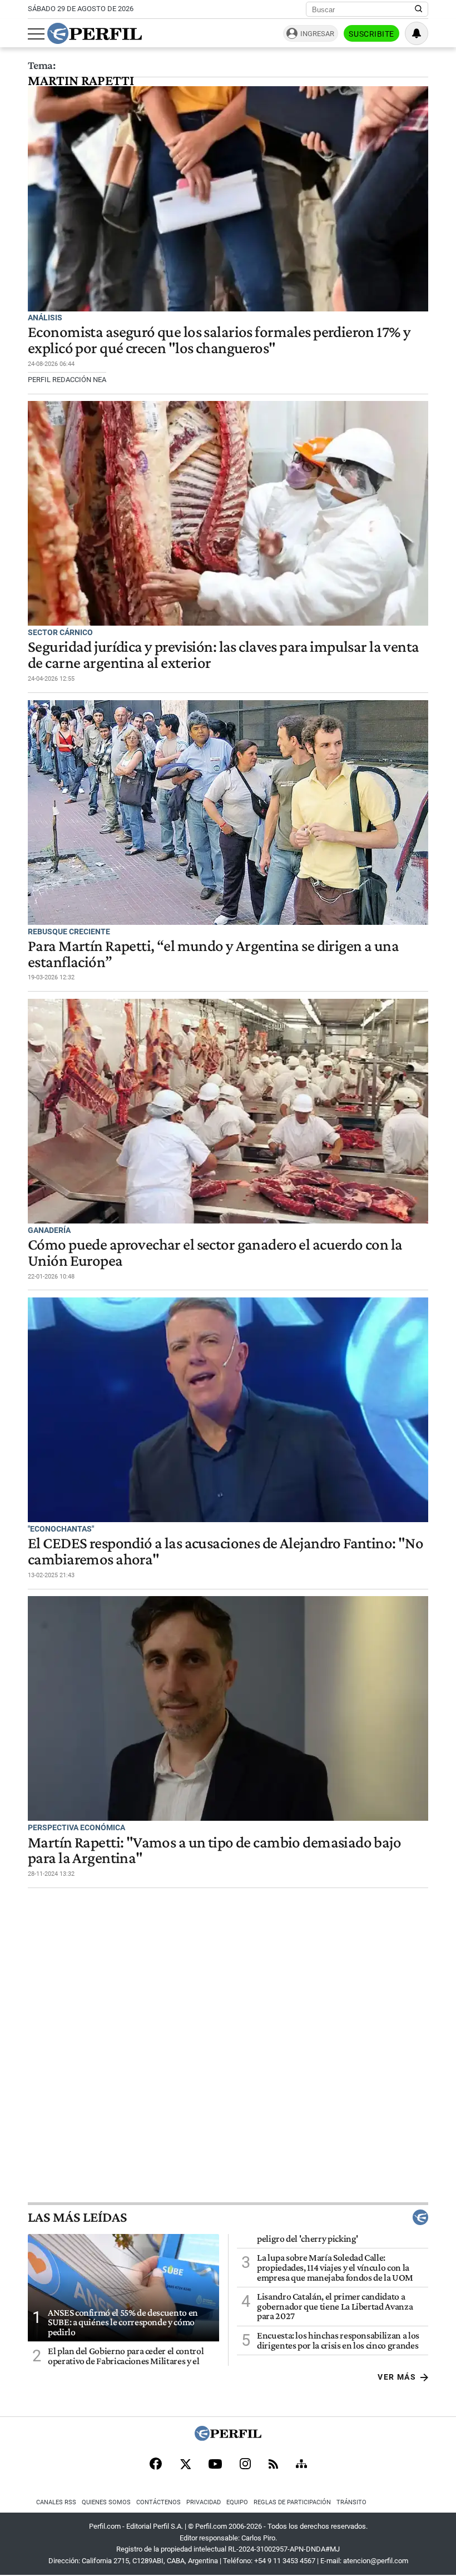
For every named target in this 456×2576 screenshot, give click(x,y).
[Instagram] (245, 2465)
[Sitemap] (301, 2465)
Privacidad (204, 2502)
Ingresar (317, 34)
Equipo (237, 2502)
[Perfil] (228, 2438)
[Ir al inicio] (95, 33)
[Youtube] (215, 2465)
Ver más (397, 2377)
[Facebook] (156, 2465)
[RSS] (273, 2465)
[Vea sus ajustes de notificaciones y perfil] (417, 33)
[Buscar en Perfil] (419, 9)
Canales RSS (56, 2502)
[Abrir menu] (36, 34)
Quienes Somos (106, 2502)
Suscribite (371, 34)
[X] (185, 2465)
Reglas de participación (292, 2502)
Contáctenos (158, 2502)
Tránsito (351, 2502)
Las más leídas (77, 2217)
